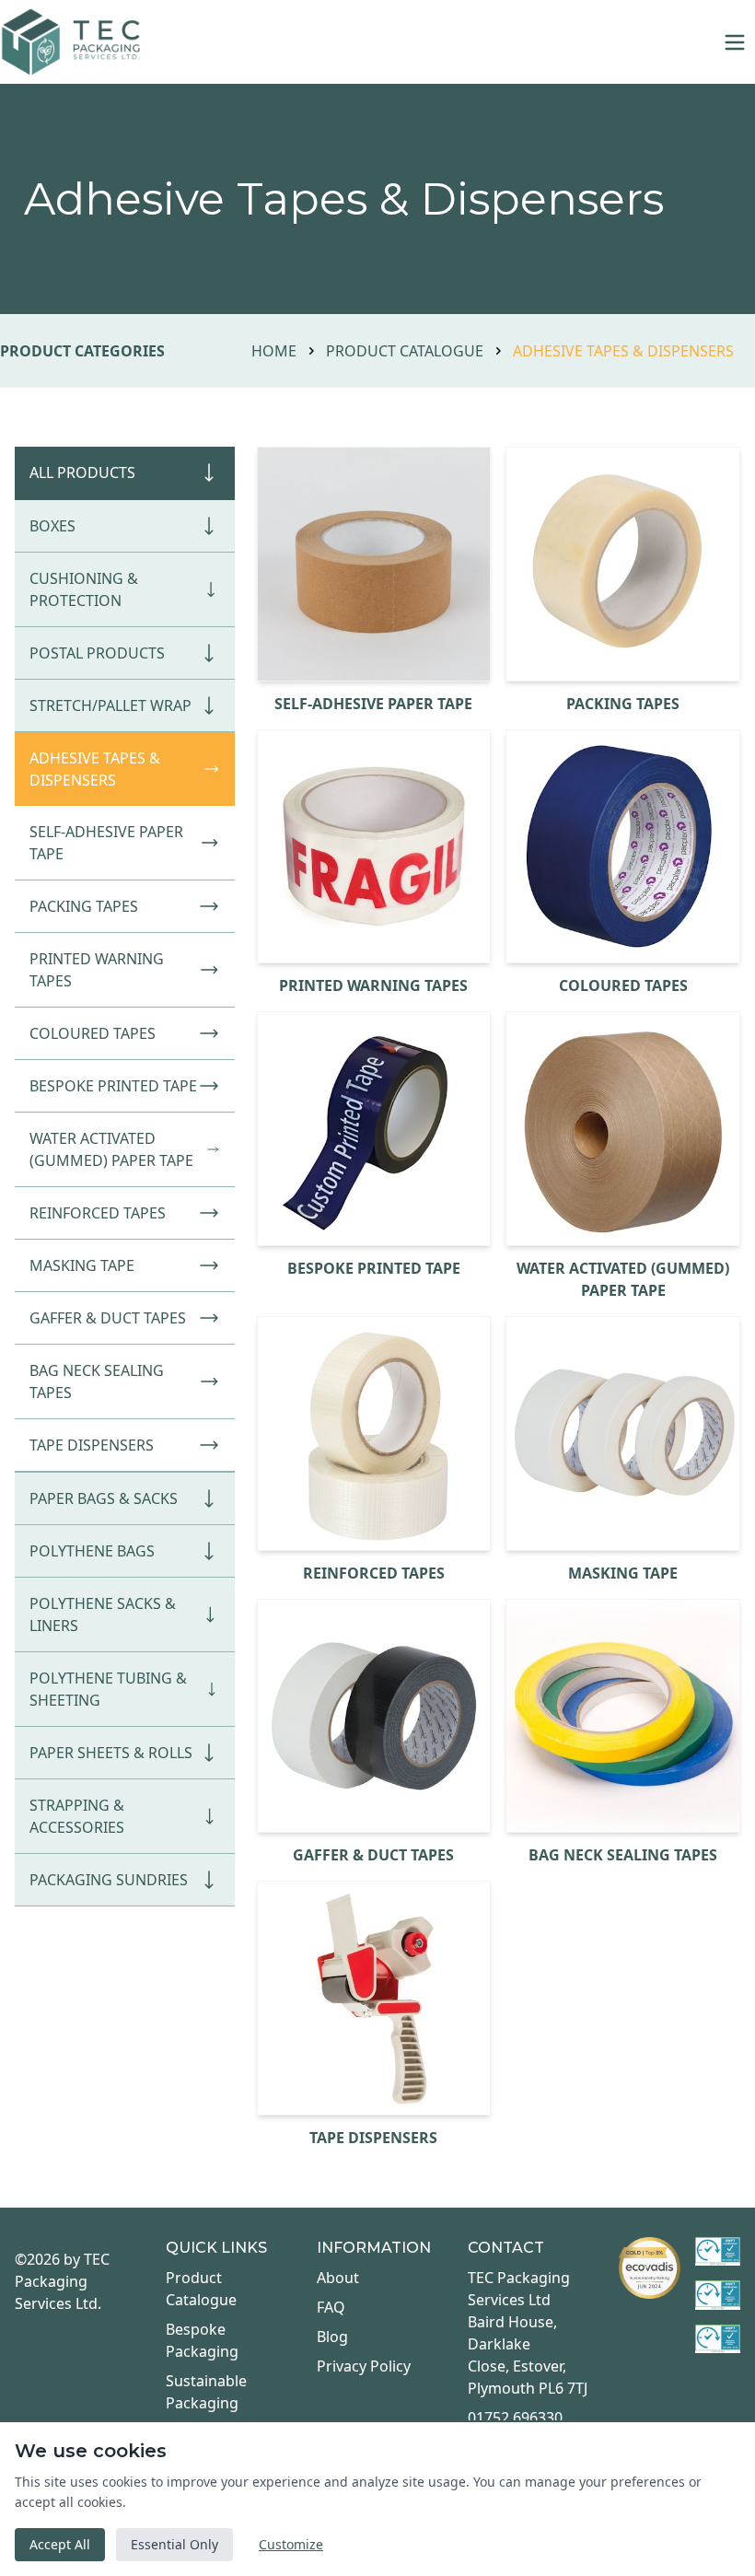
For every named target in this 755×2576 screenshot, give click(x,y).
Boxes (52, 526)
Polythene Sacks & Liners (103, 1614)
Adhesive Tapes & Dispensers (95, 769)
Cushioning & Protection (84, 589)
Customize (291, 2544)
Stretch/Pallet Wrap (110, 705)
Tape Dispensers (92, 1445)
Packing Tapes (84, 906)
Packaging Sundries (109, 1880)
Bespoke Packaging (202, 2340)
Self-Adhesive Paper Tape (106, 843)
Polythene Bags (92, 1551)
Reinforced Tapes (98, 1213)
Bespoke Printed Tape (113, 1086)
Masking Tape (82, 1265)
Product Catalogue (405, 351)
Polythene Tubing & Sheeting (108, 1689)
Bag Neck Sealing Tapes (97, 1381)
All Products (82, 472)
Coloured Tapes (93, 1033)
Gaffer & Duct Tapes (108, 1318)
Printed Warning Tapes (97, 970)
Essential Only (174, 2544)
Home (274, 351)
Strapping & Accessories (77, 1816)
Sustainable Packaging (206, 2392)
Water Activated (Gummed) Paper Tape (111, 1149)
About (338, 2278)
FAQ (331, 2307)
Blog (332, 2337)
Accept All (60, 2544)
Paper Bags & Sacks (104, 1498)
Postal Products (97, 653)
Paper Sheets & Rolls (111, 1753)
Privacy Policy (364, 2366)
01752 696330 (515, 2418)
